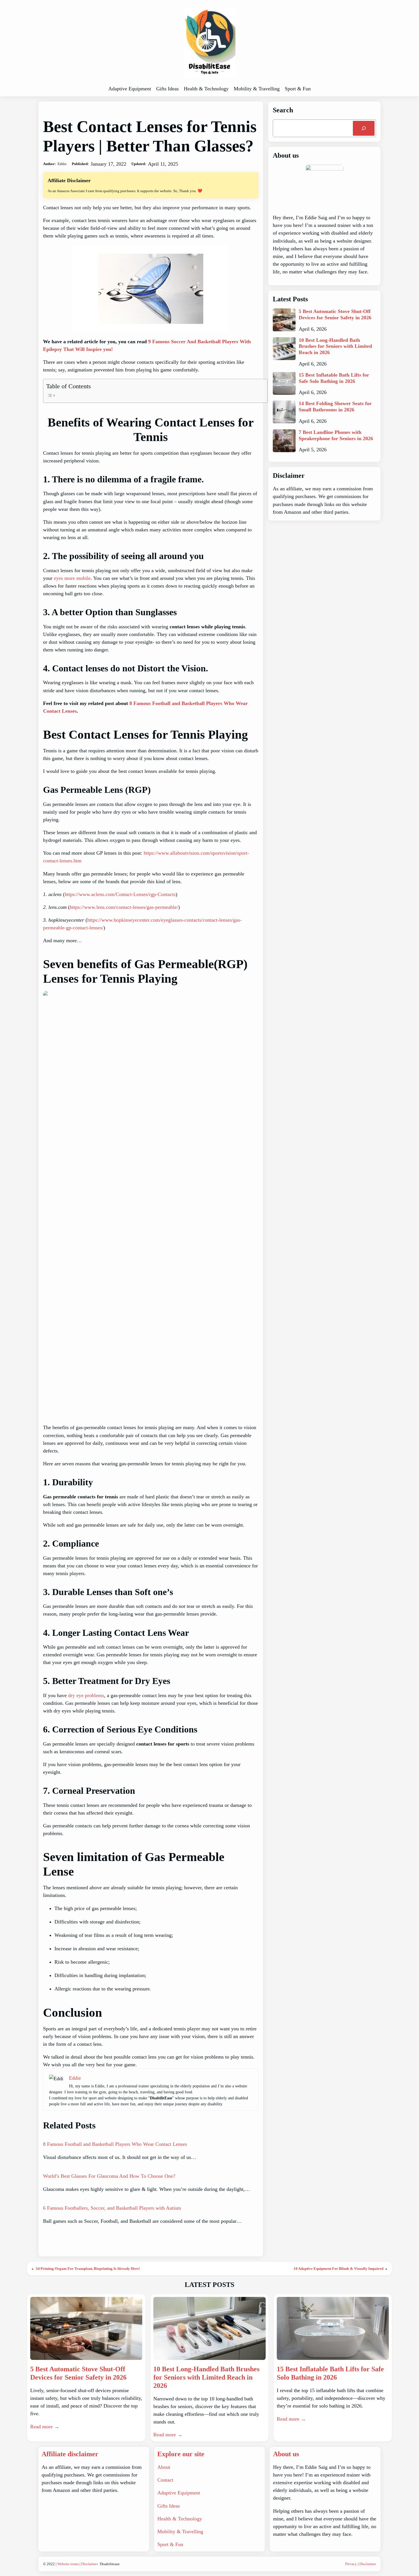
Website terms (68, 2564)
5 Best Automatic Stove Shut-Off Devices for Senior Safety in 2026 (335, 314)
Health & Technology (180, 2519)
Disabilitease (110, 2564)
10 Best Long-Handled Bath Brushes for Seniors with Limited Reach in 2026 (335, 346)
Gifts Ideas (169, 2506)
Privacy (351, 2564)
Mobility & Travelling (180, 2532)
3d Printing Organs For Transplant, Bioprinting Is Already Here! (88, 2269)
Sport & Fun (170, 2544)
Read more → (45, 2427)
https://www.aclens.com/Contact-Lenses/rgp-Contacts (120, 894)
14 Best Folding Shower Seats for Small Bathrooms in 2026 (335, 407)
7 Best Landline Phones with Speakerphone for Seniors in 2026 (336, 435)
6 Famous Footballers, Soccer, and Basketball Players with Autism (112, 2208)
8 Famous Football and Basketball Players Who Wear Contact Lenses (115, 2144)
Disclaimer (90, 2564)
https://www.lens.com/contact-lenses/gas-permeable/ (124, 907)
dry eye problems (86, 1695)
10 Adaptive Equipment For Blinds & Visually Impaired (338, 2269)
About (164, 2467)
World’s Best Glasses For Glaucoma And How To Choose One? (109, 2176)
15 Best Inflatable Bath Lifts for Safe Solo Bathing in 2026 (334, 378)
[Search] (364, 128)
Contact (165, 2480)
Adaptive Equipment (179, 2493)
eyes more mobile (72, 578)
